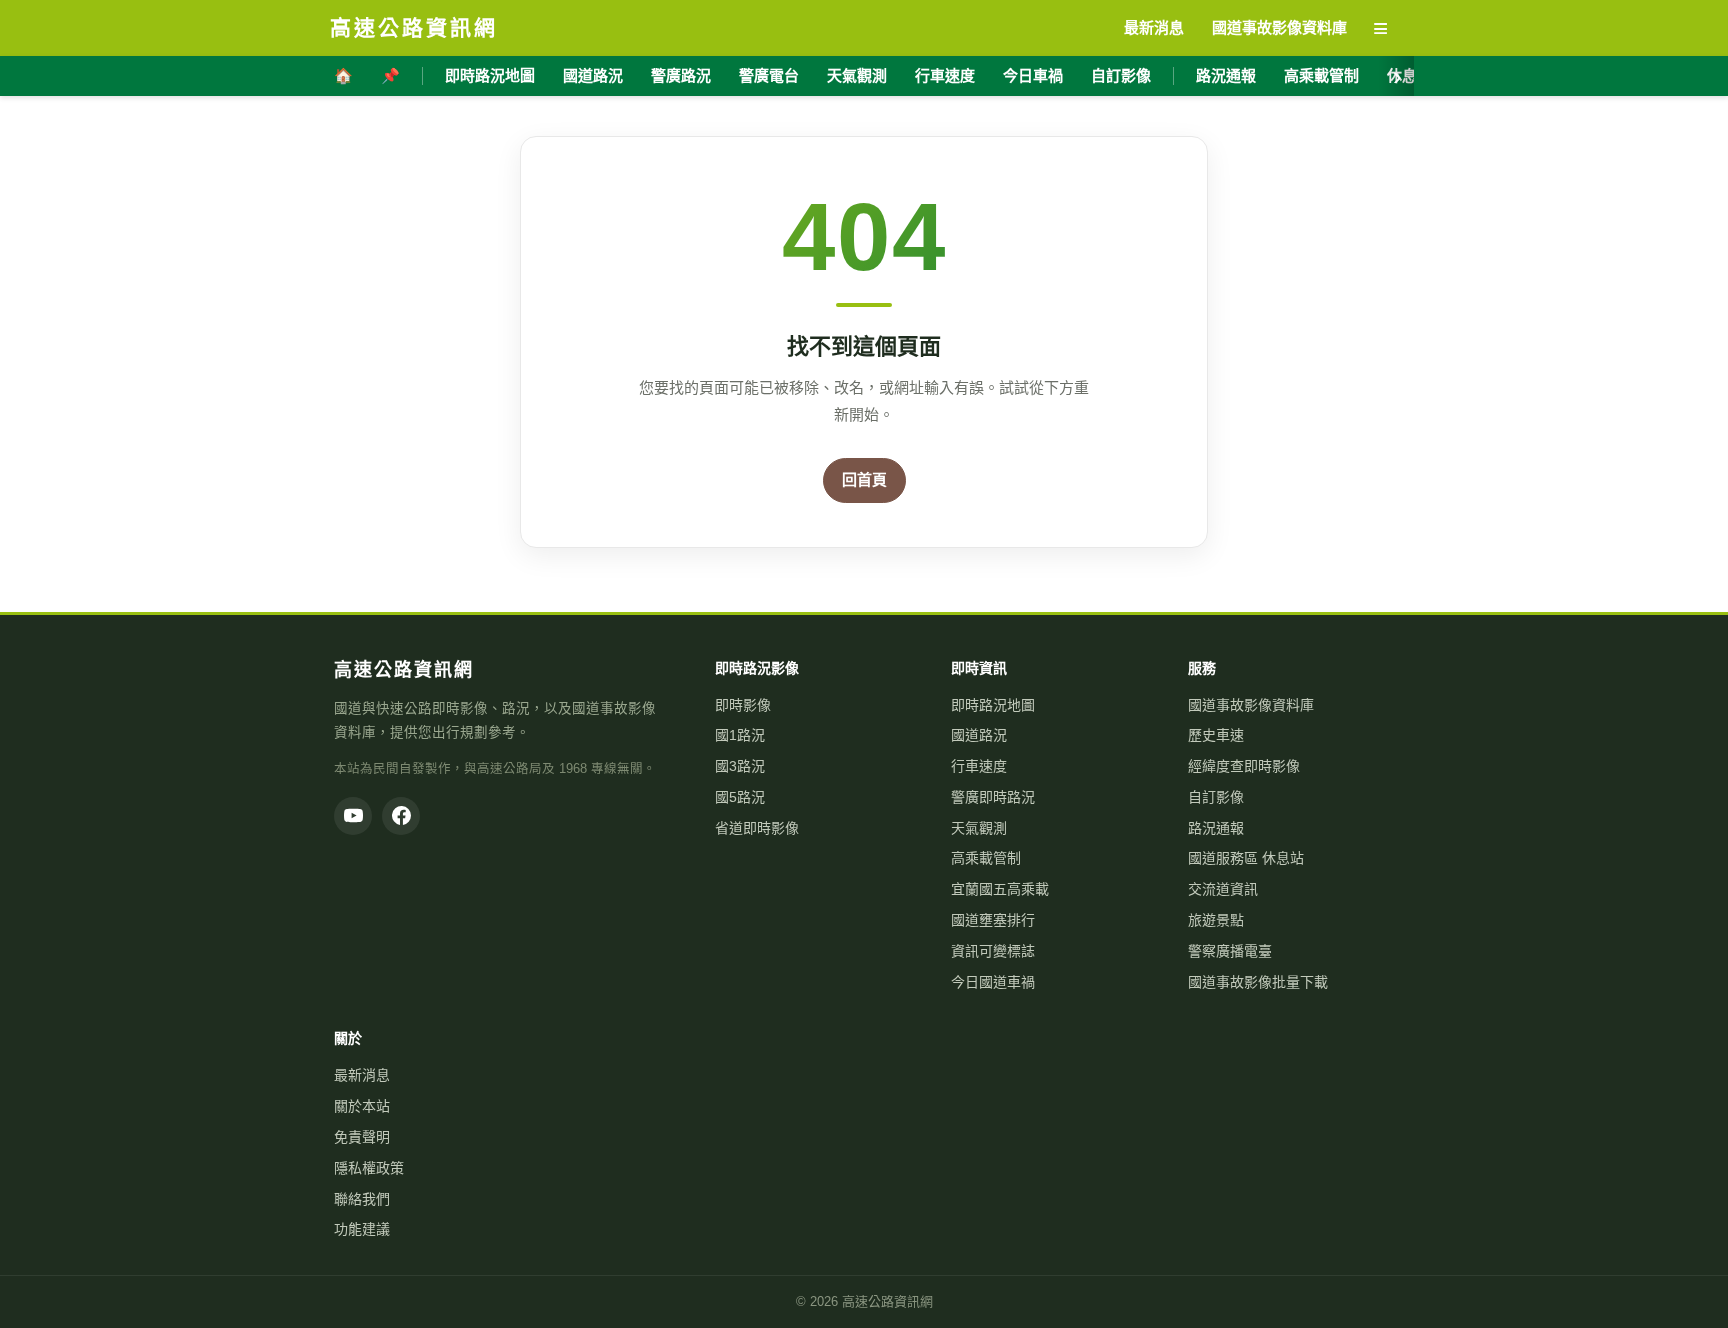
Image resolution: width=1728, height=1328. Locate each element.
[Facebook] (401, 816)
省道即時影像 (757, 828)
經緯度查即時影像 (1244, 766)
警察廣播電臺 (1230, 951)
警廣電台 (769, 75)
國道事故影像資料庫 (1251, 705)
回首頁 (864, 479)
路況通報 (1226, 75)
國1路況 (740, 735)
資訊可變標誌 (993, 951)
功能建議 (362, 1229)
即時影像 (743, 705)
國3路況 (740, 766)
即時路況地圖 (490, 75)
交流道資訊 (1223, 889)
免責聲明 (362, 1137)
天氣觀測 (857, 75)
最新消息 (362, 1075)
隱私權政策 (369, 1168)
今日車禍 (1033, 75)
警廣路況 (681, 75)
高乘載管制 (1321, 75)
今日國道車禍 (993, 982)
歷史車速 (1216, 735)
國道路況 (593, 75)
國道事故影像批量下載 (1258, 982)
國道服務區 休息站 (1246, 858)
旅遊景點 (1216, 920)
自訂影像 (1121, 75)
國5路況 (740, 797)
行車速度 (945, 75)
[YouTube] (353, 816)
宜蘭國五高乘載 (1000, 889)
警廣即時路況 (993, 797)
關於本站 (362, 1106)
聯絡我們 (362, 1199)
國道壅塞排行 (993, 920)
